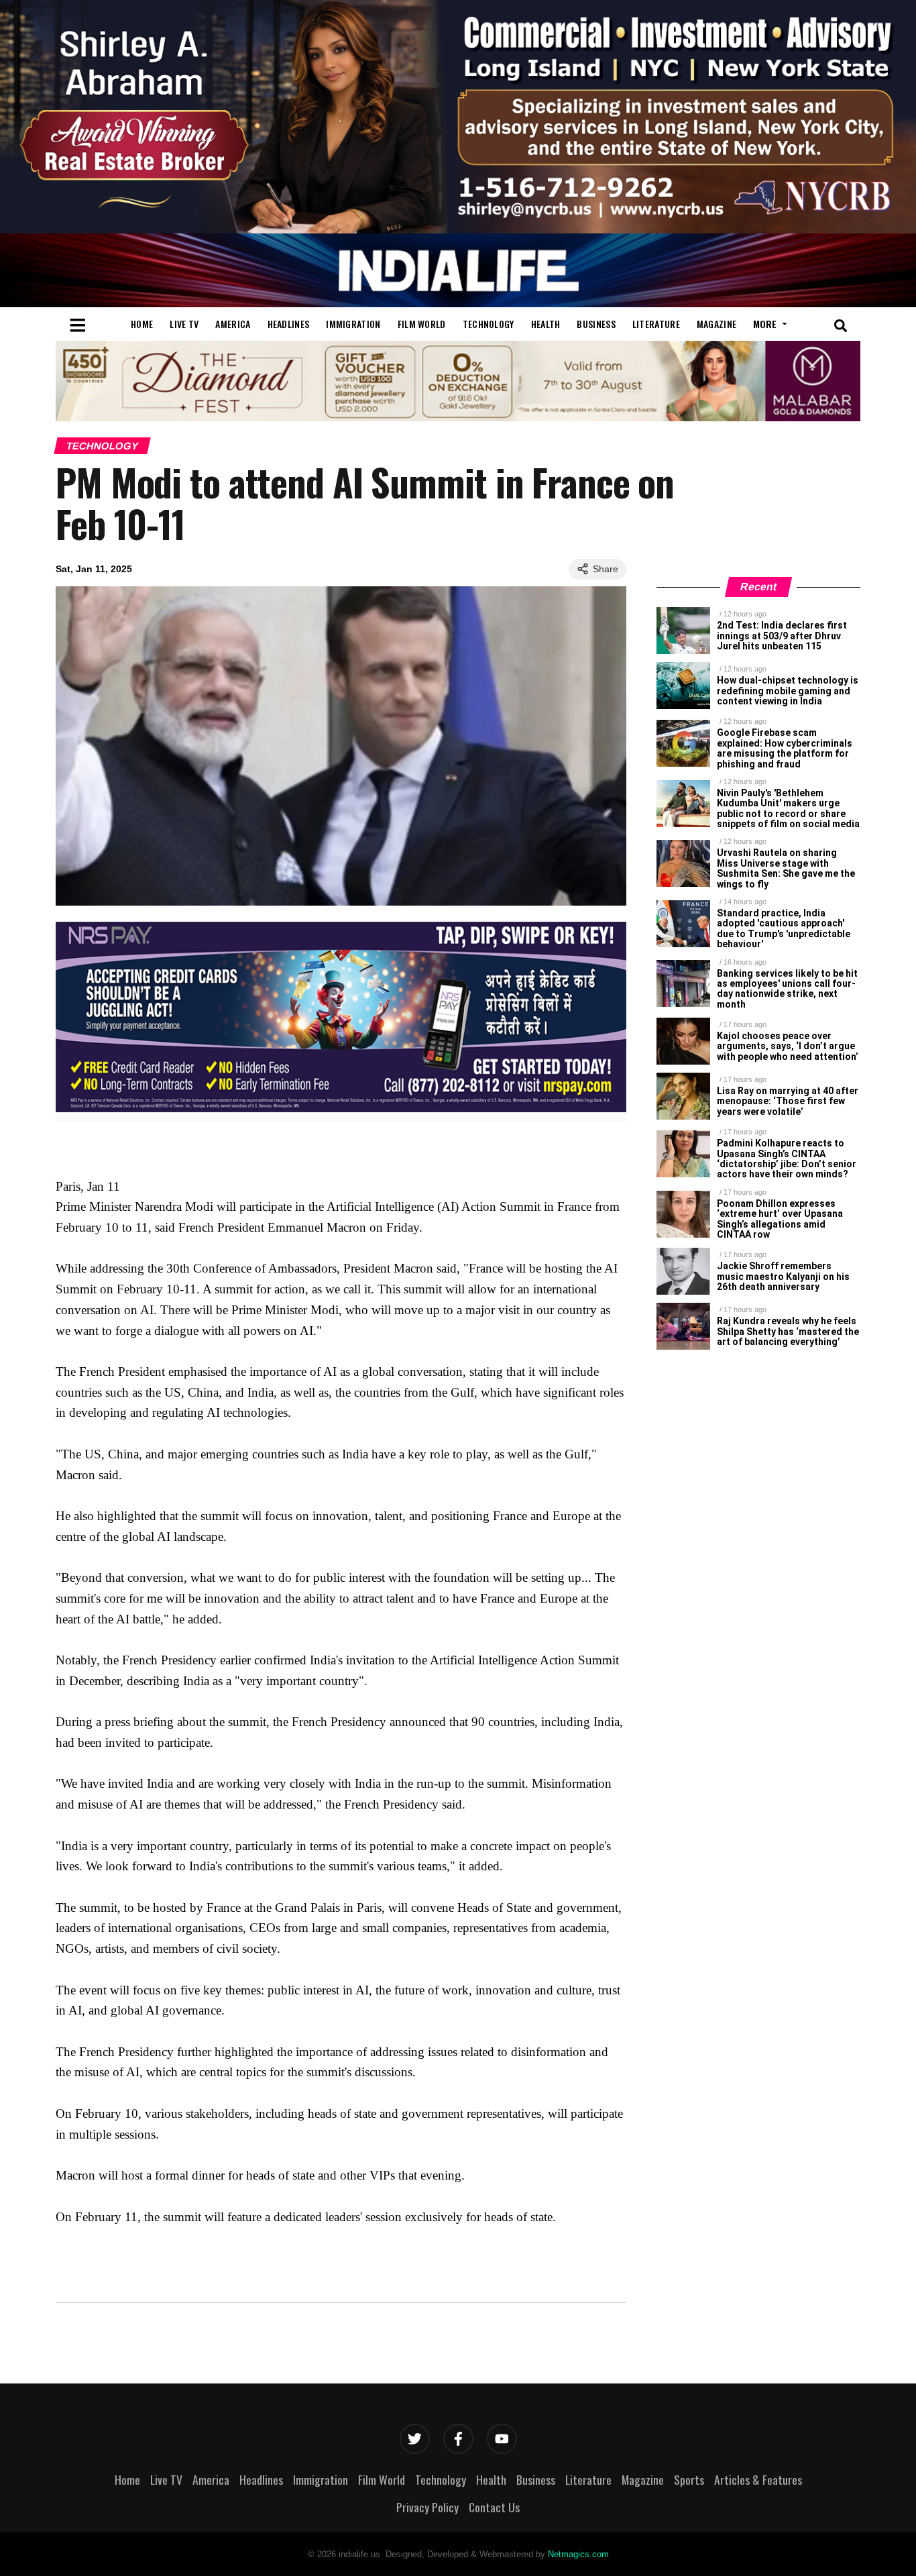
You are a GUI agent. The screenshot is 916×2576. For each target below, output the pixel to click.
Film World (422, 324)
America (233, 324)
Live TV (184, 324)
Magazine (717, 324)
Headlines (289, 324)
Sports (689, 2479)
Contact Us (494, 2507)
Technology (489, 324)
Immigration (353, 324)
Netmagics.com (578, 2554)
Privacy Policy (427, 2507)
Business (596, 324)
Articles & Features (758, 2479)
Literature (656, 324)
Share (606, 569)
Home (142, 324)
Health (546, 324)
